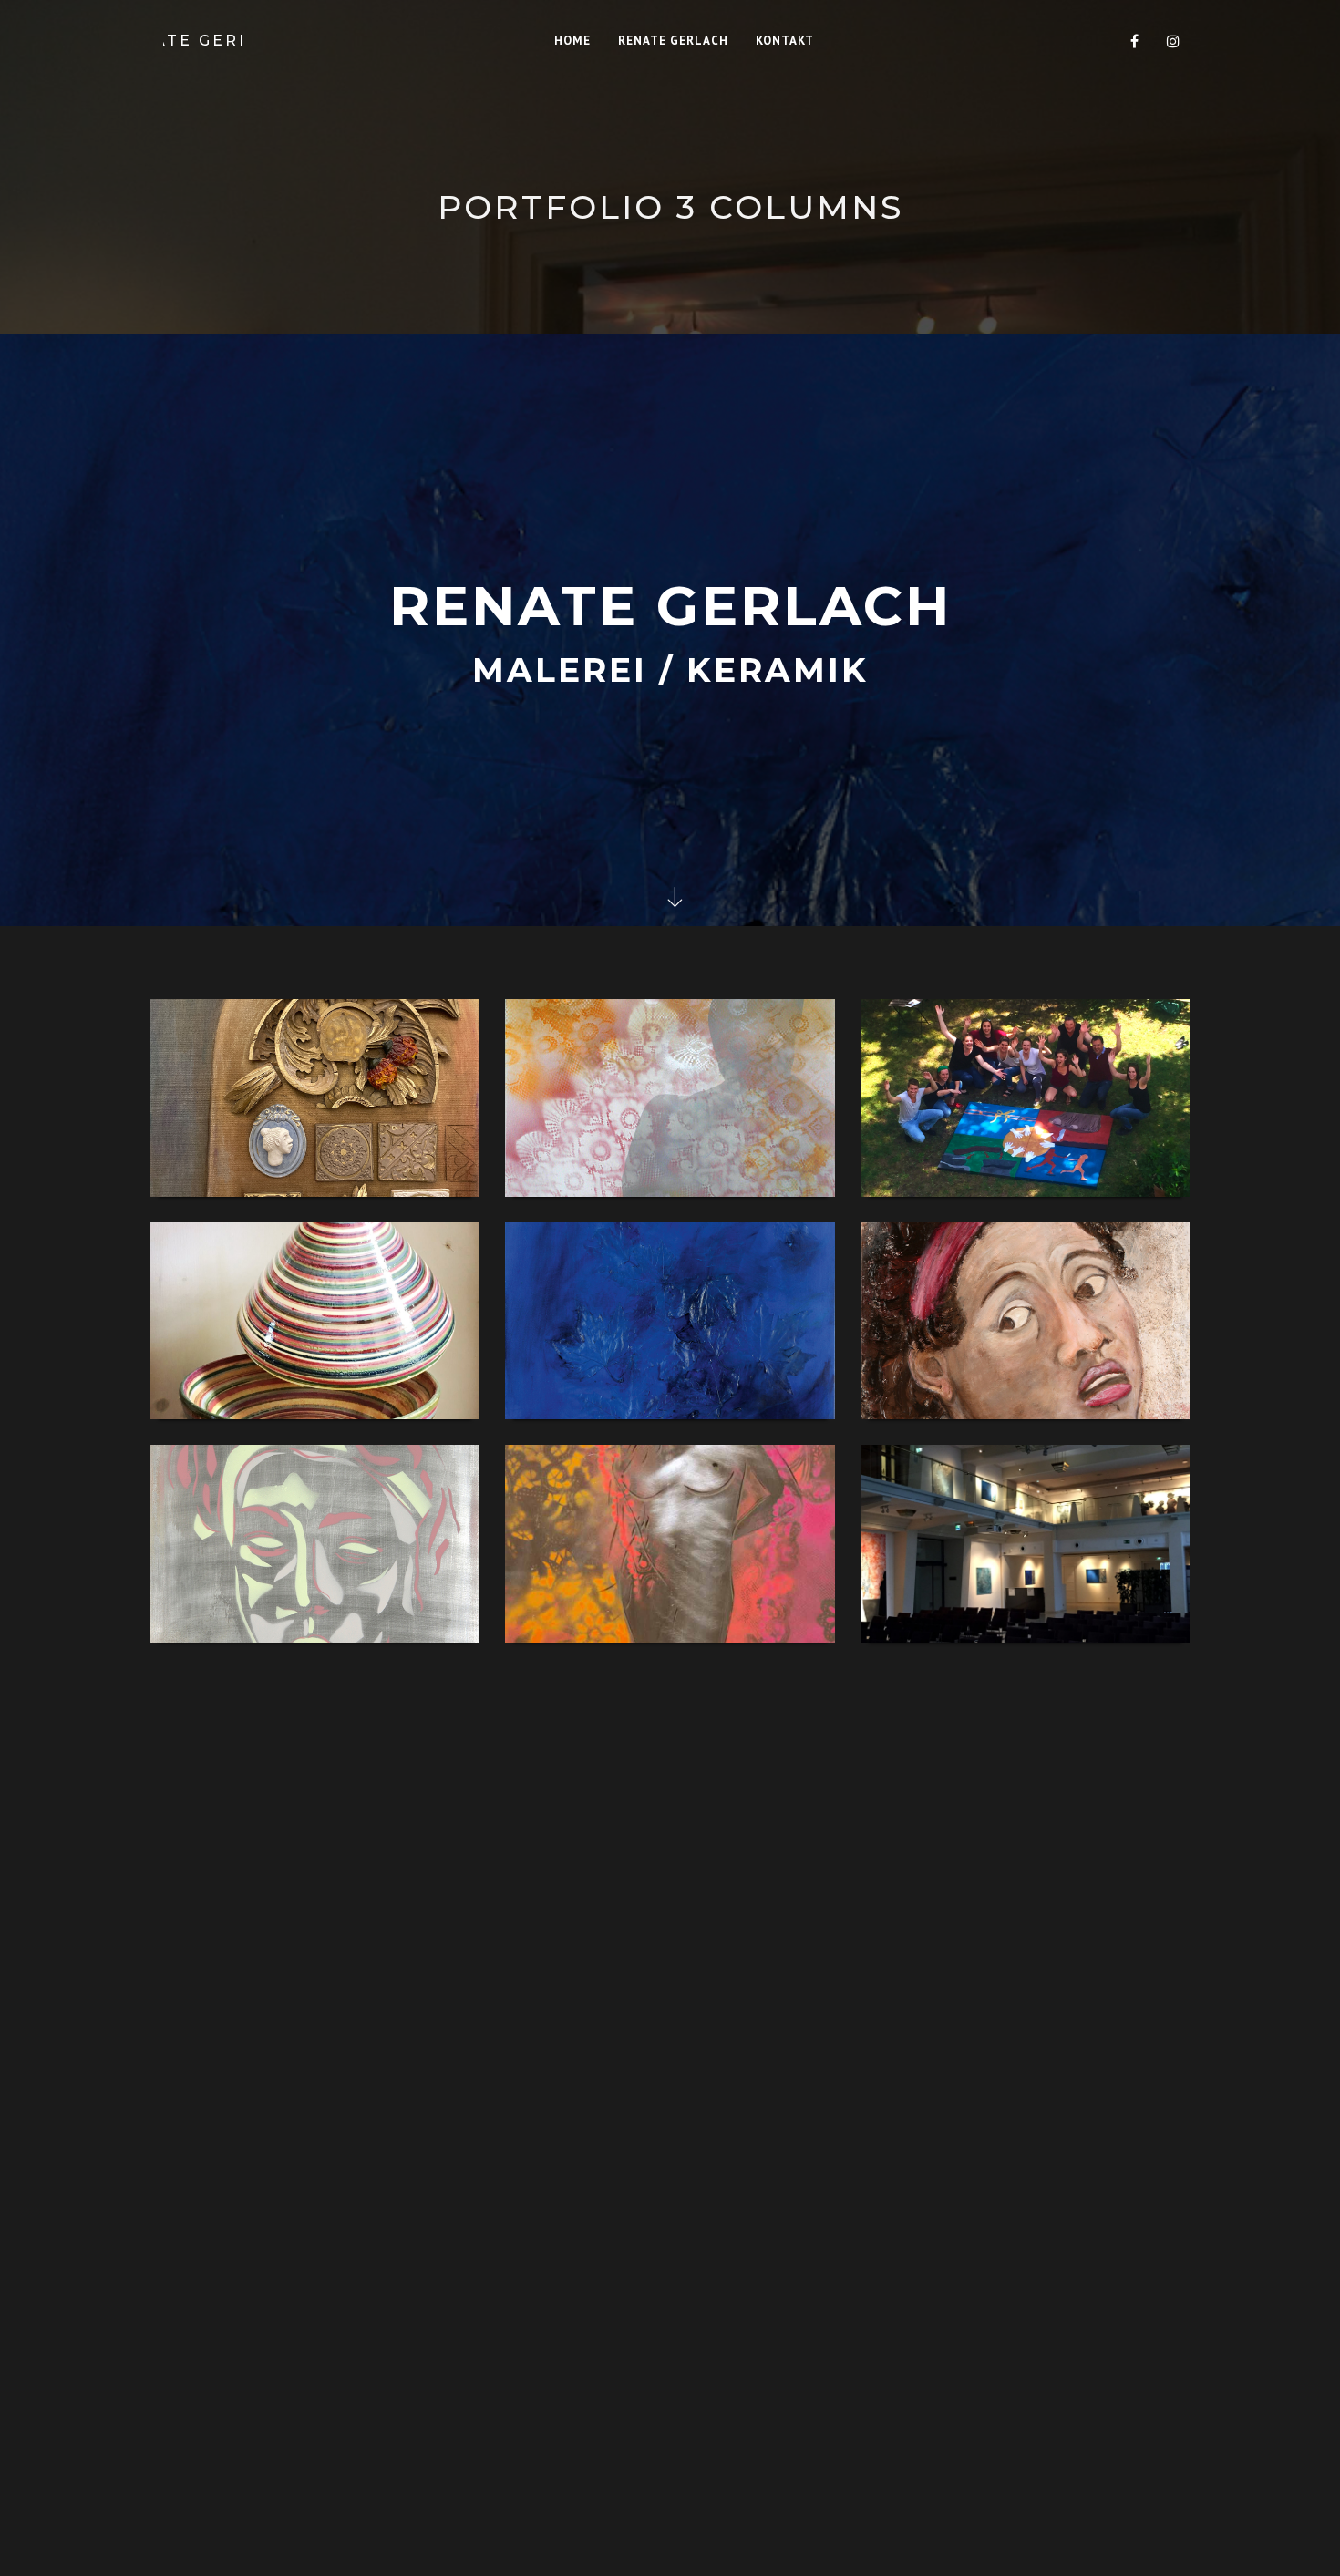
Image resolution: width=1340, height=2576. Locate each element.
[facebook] (1135, 41)
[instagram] (1173, 41)
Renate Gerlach (203, 41)
